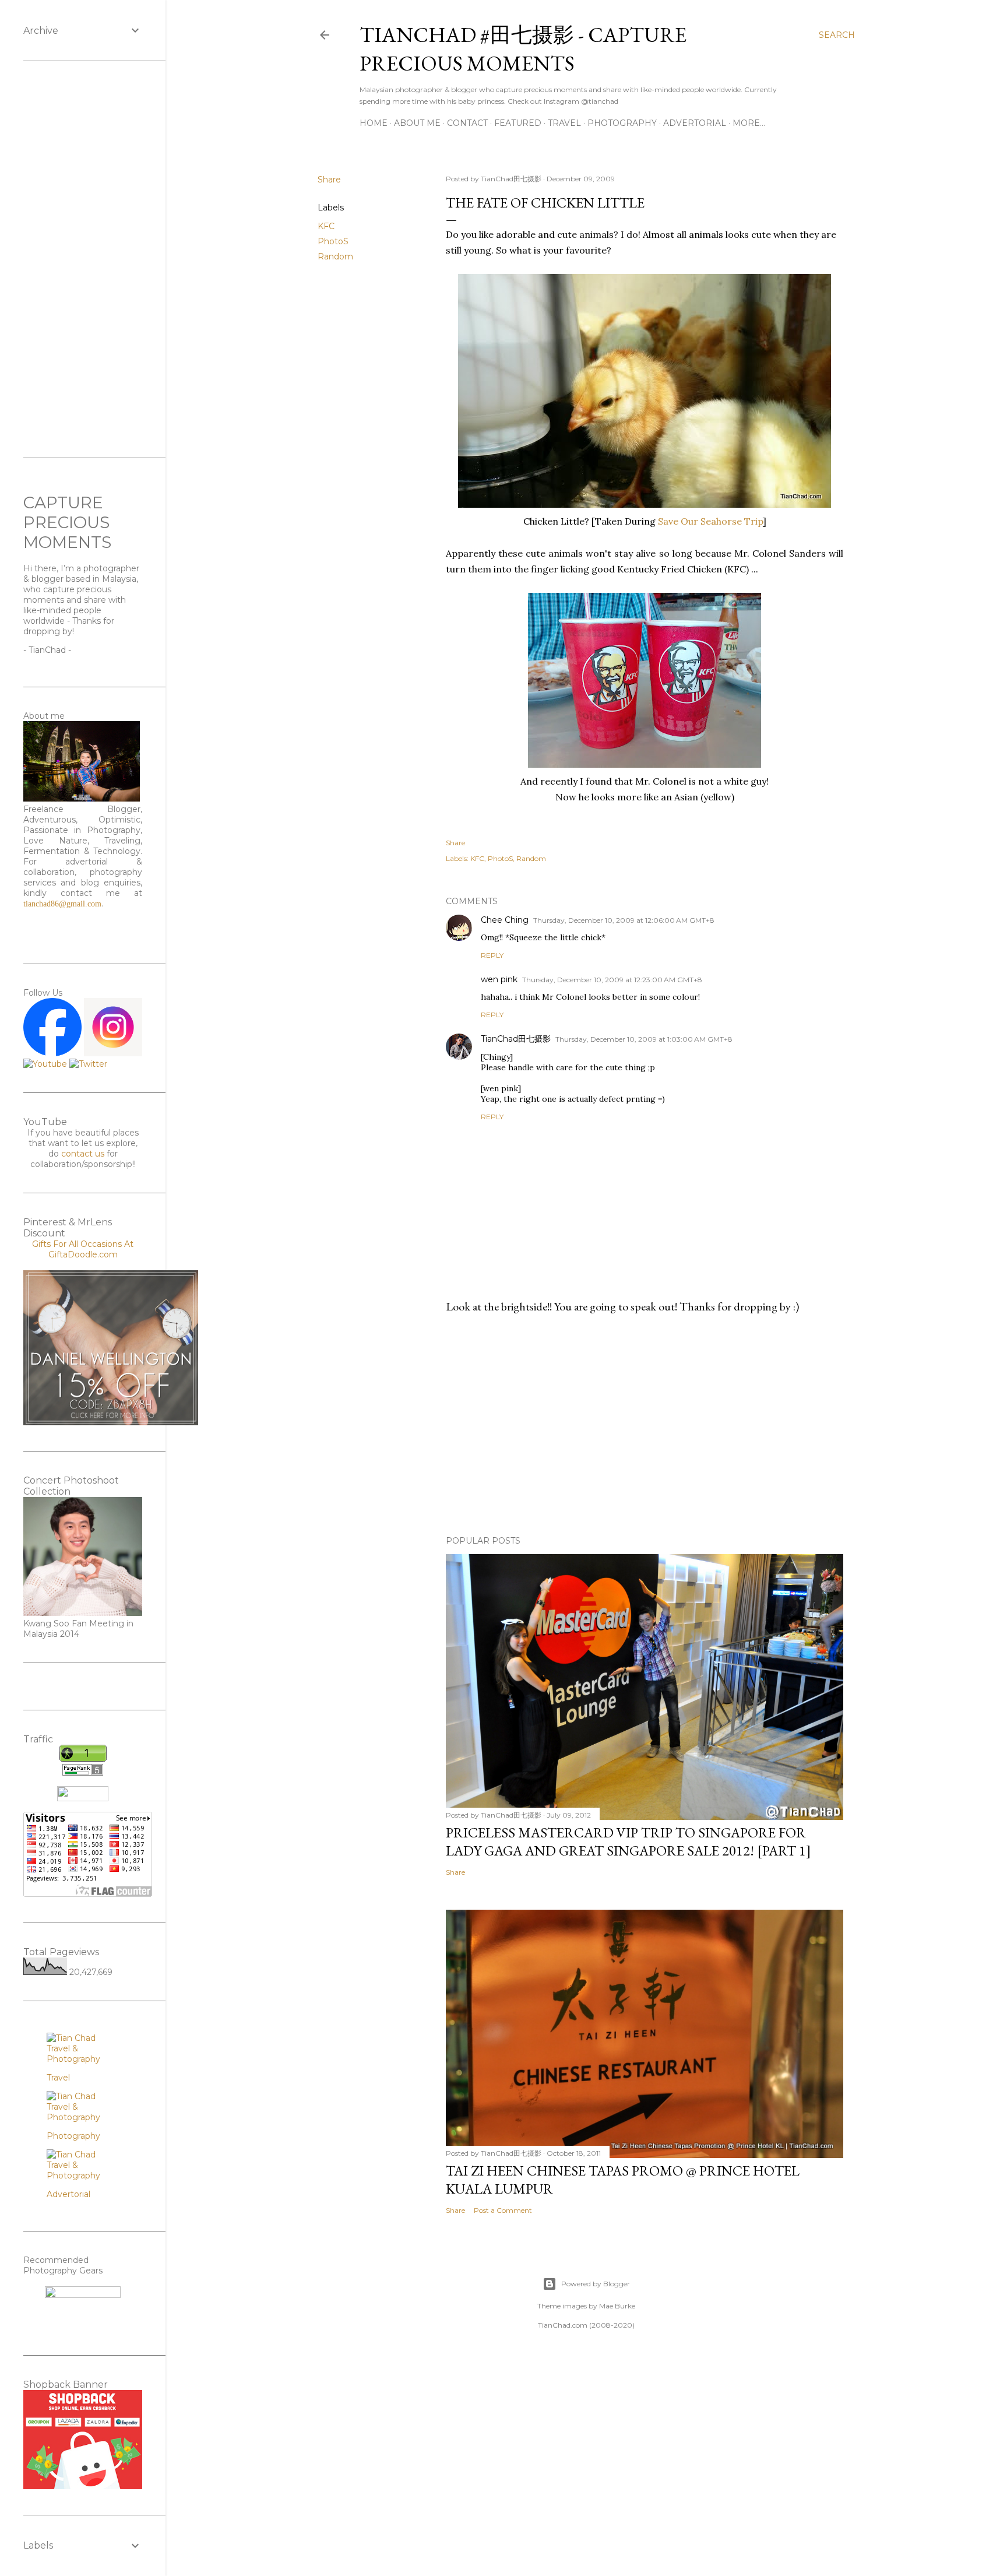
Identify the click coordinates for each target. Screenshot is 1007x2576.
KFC (326, 226)
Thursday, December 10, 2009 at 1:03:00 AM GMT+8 (644, 1039)
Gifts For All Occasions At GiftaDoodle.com (83, 1249)
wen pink (499, 979)
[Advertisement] (645, 1425)
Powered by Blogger (596, 2284)
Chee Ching (505, 920)
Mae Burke (617, 2306)
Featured (518, 123)
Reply (492, 955)
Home (374, 123)
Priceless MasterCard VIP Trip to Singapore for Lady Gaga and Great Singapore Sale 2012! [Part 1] (629, 1841)
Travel (564, 123)
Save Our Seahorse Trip (710, 521)
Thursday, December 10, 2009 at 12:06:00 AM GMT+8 (624, 920)
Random (335, 256)
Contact (467, 123)
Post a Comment (503, 2210)
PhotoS (333, 241)
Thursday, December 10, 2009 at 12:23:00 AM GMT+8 (612, 980)
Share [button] (329, 180)
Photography (622, 123)
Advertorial (695, 123)
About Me (417, 123)
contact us (83, 1154)
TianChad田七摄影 (516, 1039)
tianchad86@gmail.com (62, 904)
